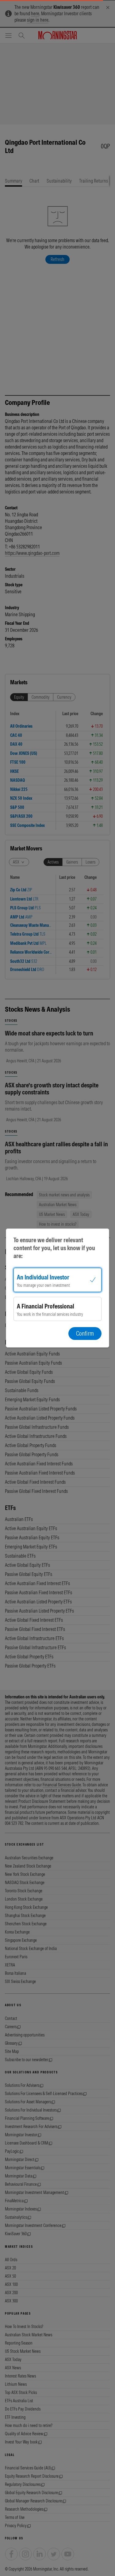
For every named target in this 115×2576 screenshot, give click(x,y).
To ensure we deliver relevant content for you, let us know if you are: (54, 1248)
